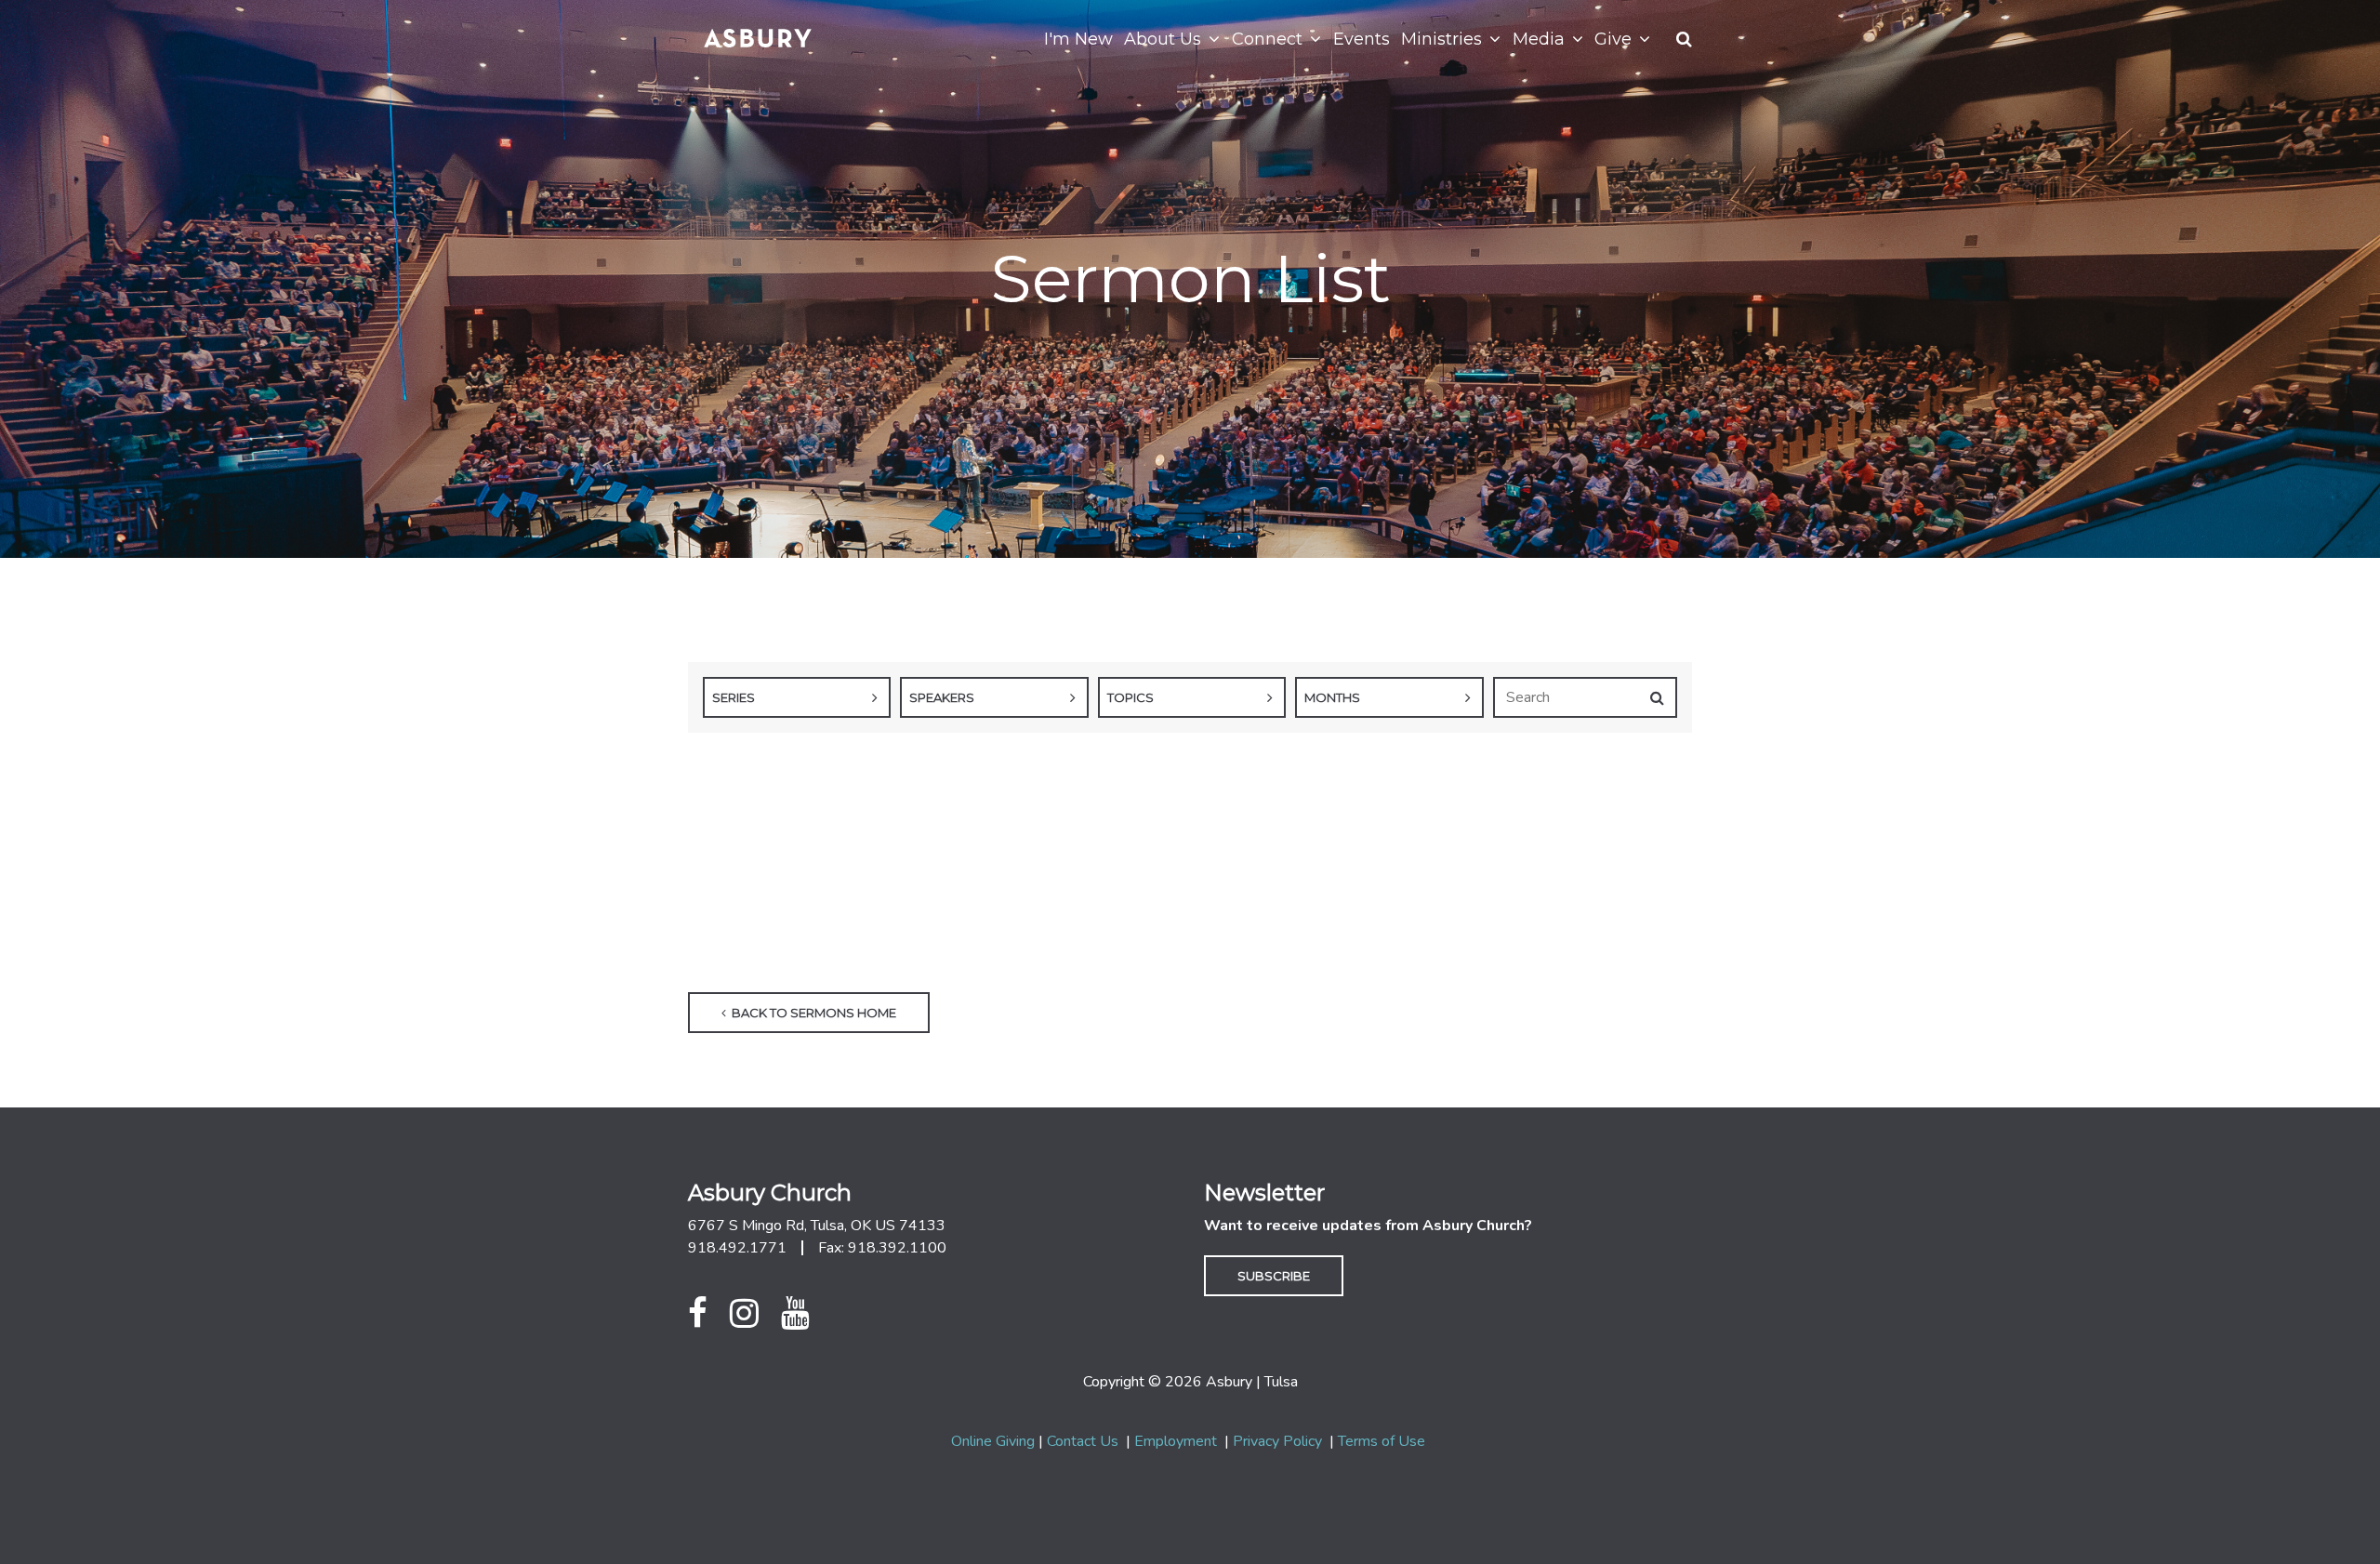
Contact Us (1083, 1441)
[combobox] (797, 697)
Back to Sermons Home (813, 1013)
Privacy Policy (1277, 1441)
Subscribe (1274, 1276)
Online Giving (993, 1441)
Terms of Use (1382, 1441)
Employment (1176, 1441)
